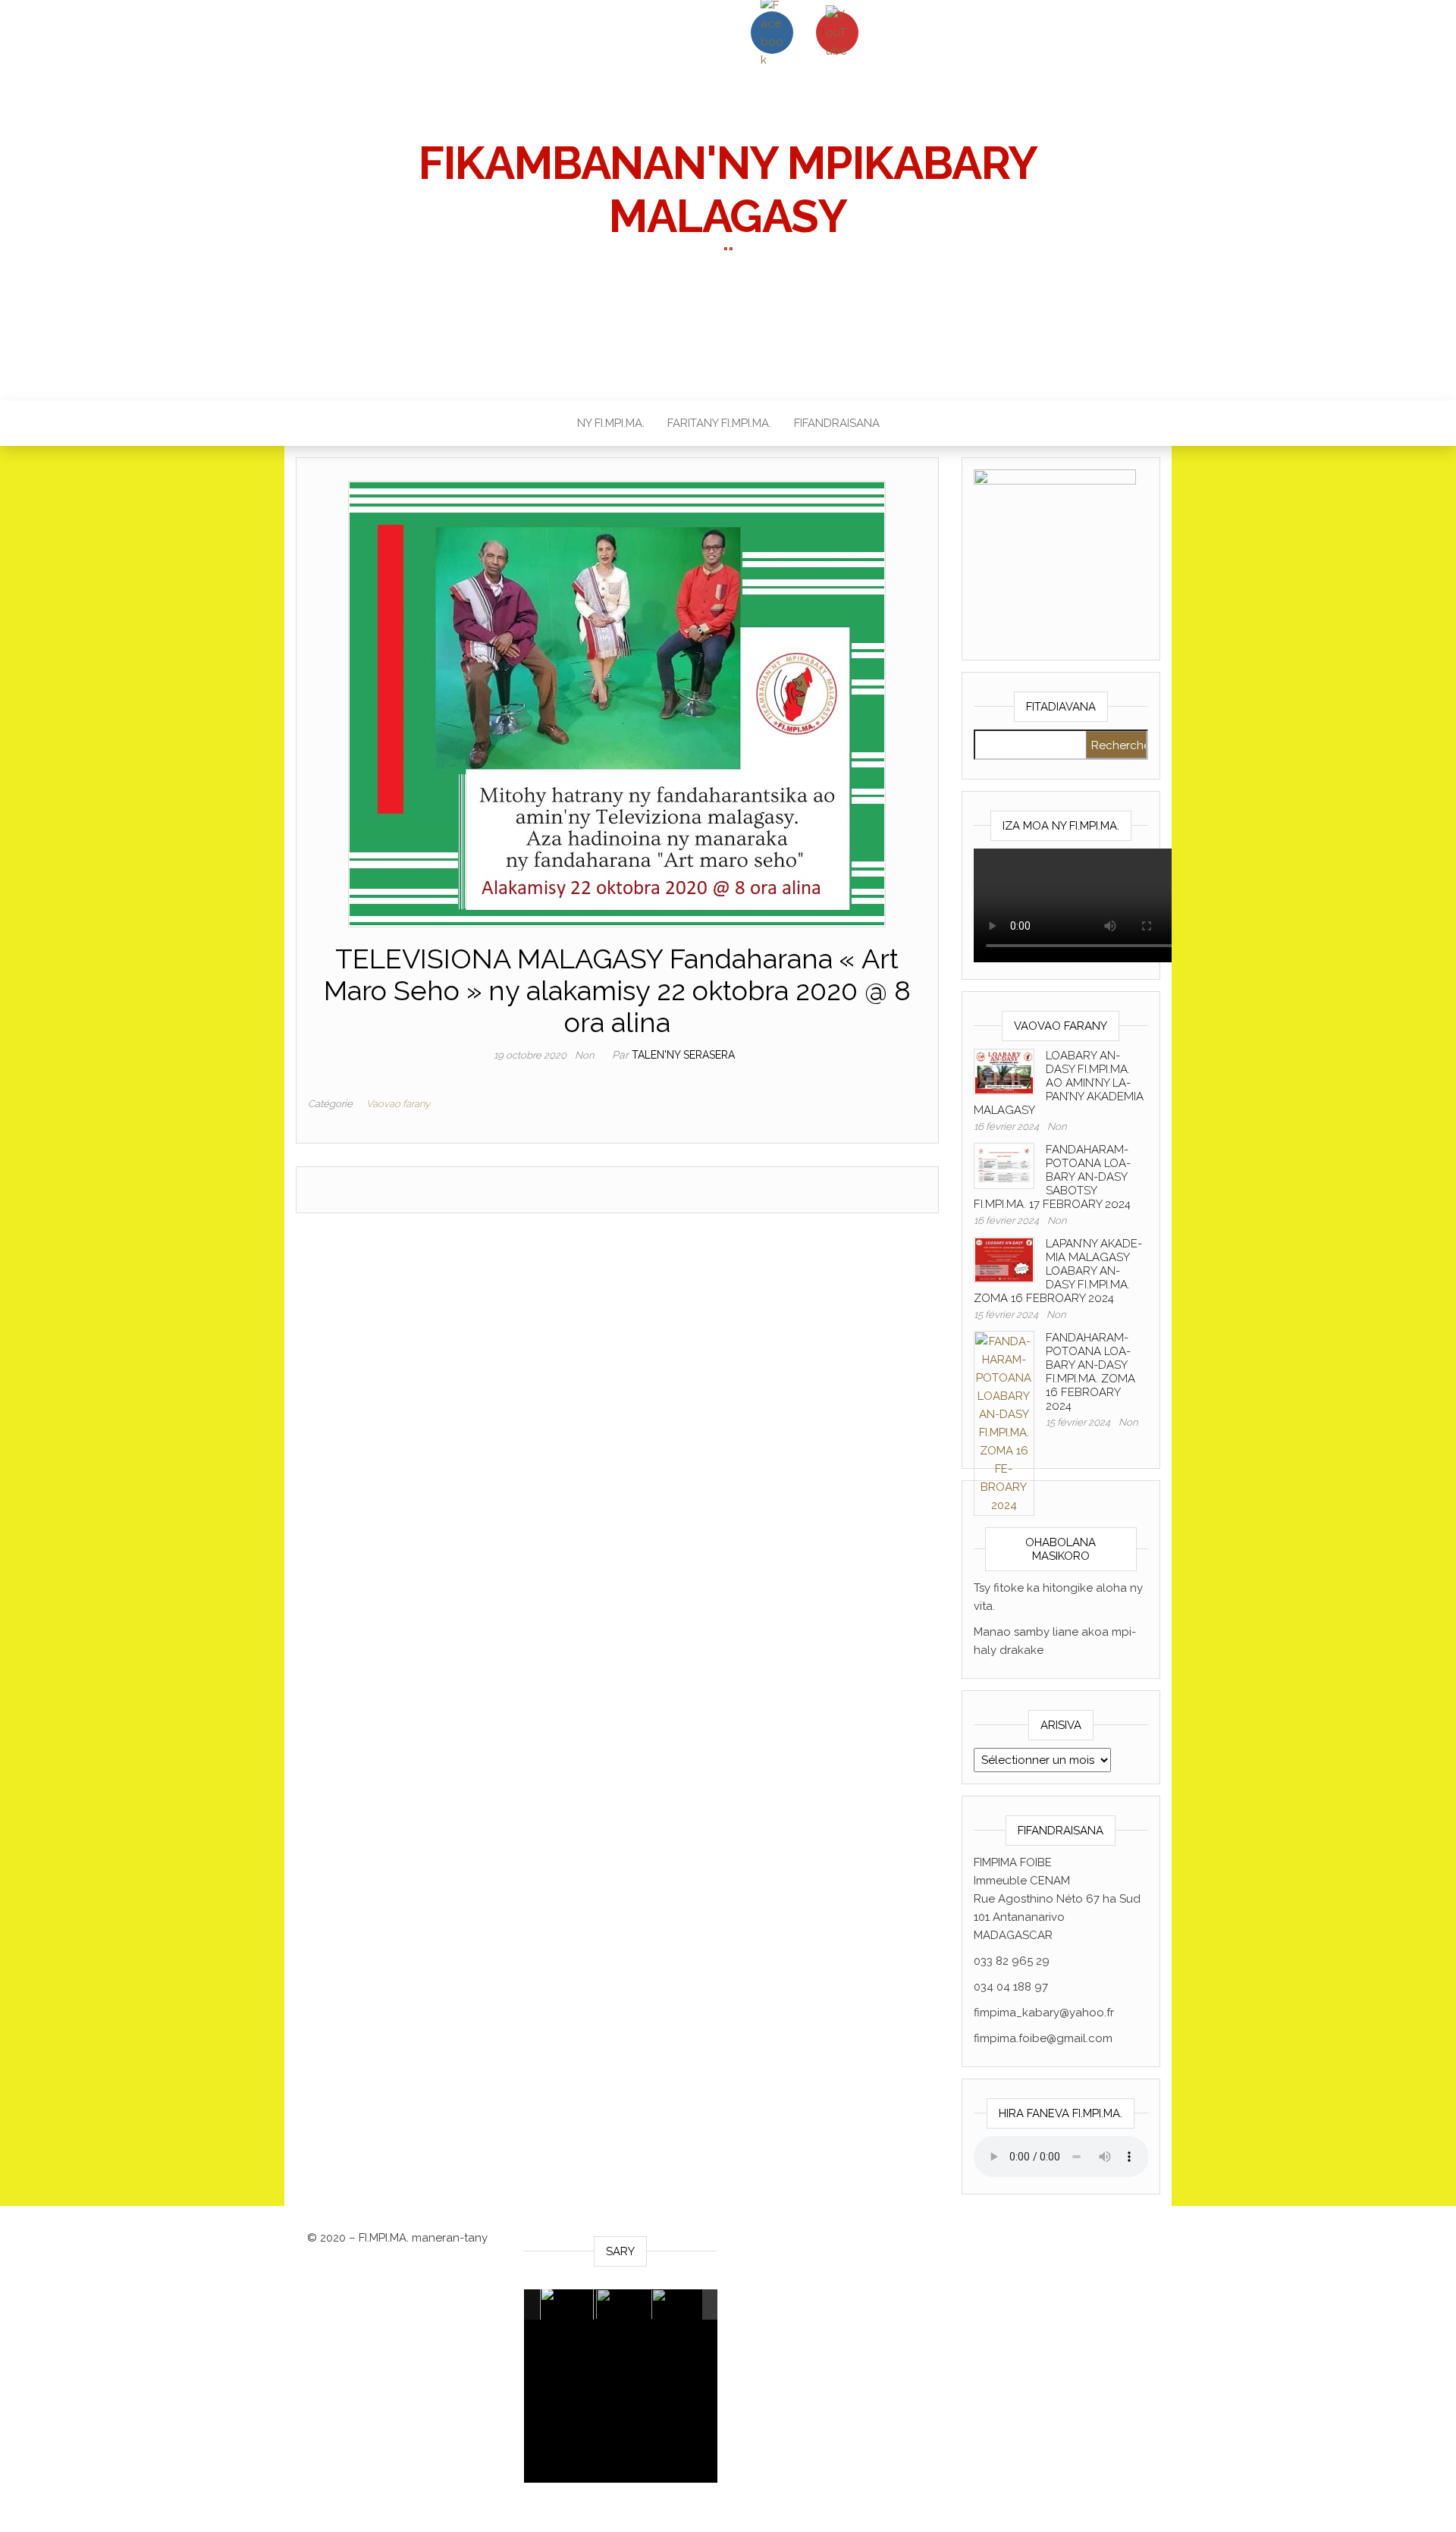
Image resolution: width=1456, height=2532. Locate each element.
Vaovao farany (398, 1104)
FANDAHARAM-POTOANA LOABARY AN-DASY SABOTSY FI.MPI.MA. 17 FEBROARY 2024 (1052, 1177)
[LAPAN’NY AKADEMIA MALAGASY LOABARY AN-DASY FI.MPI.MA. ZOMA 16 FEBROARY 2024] (1004, 1259)
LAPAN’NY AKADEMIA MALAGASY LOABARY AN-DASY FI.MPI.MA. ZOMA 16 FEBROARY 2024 (1058, 1271)
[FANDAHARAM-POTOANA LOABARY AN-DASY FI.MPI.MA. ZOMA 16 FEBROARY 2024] (1004, 1423)
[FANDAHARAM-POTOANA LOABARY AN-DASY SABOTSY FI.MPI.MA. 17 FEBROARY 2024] (1004, 1165)
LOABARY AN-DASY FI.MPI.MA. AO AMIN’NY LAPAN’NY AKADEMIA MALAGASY (1059, 1083)
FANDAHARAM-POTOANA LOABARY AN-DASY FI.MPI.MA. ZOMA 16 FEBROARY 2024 (1090, 1372)
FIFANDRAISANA (837, 423)
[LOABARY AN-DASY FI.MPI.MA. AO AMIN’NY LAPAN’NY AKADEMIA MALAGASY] (1004, 1071)
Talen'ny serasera (683, 1055)
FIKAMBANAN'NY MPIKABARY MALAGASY (728, 190)
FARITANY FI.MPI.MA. (719, 423)
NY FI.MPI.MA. (611, 423)
